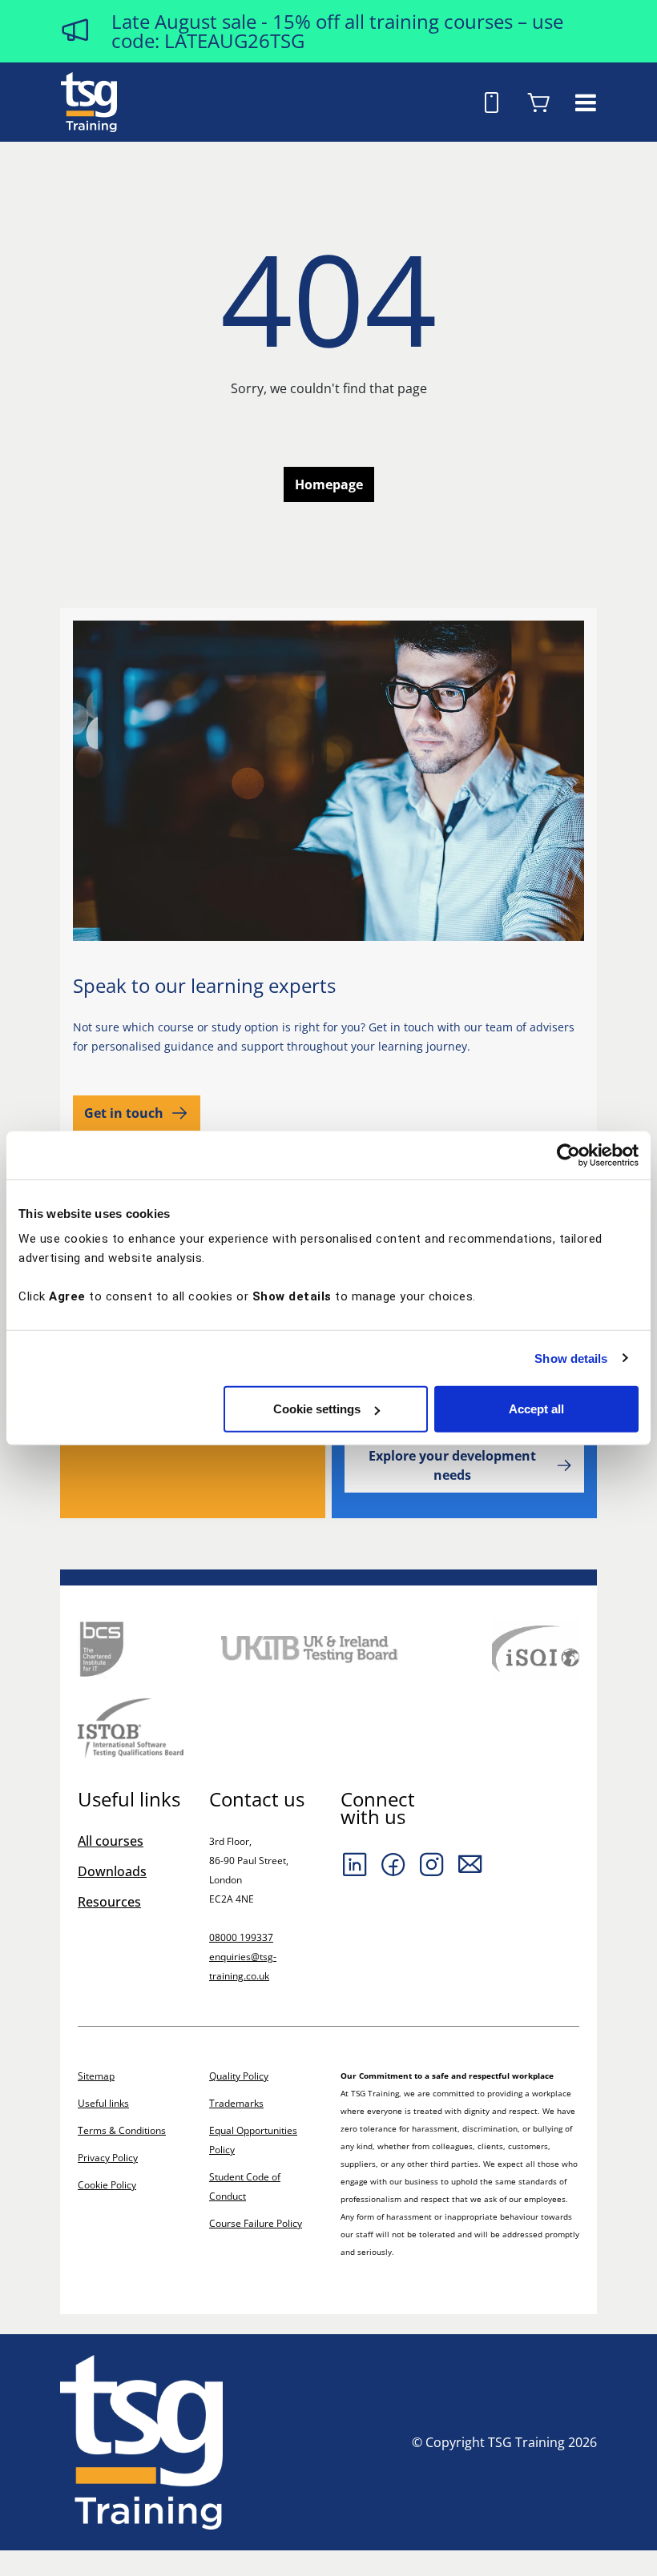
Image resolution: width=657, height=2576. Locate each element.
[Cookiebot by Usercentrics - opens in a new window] (568, 1155)
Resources (109, 1902)
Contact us (257, 1799)
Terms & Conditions (122, 2130)
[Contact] (470, 1864)
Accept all (536, 1409)
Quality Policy (239, 2076)
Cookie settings (317, 1409)
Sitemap (96, 2076)
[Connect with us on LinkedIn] (355, 1864)
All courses (111, 1841)
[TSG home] (89, 101)
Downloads (112, 1871)
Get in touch (124, 1113)
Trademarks (236, 2103)
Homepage (329, 484)
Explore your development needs (452, 1465)
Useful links (103, 2103)
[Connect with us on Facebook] (393, 1864)
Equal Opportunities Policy (253, 2140)
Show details (571, 1358)
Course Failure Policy (256, 2223)
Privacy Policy (108, 2158)
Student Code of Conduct (245, 2186)
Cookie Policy (107, 2185)
